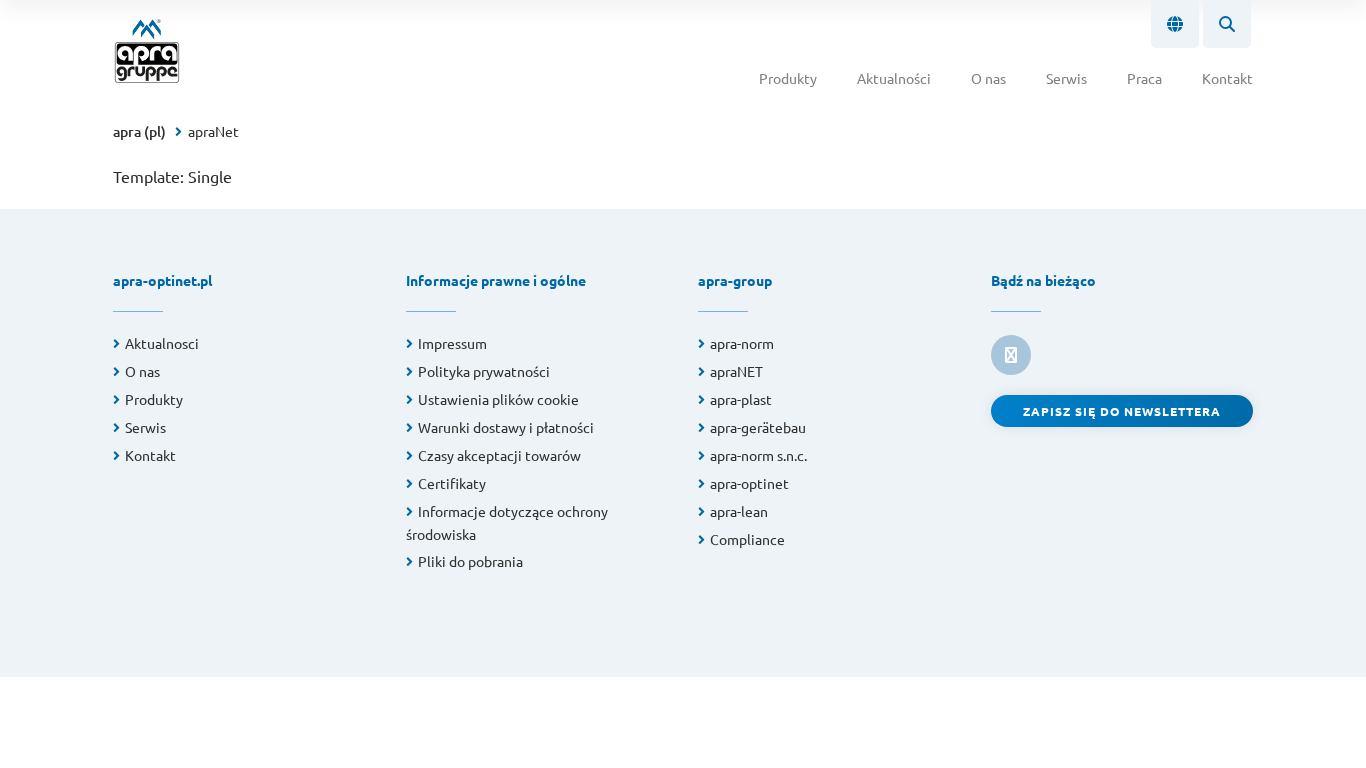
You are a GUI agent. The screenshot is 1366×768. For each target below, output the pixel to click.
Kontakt (1227, 78)
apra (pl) (139, 131)
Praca (1144, 78)
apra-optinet (749, 483)
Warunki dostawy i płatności (506, 427)
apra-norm (742, 343)
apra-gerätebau (758, 427)
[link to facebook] (1011, 355)
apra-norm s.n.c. (758, 455)
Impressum (452, 343)
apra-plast (741, 399)
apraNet (213, 131)
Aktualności (894, 78)
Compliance (747, 539)
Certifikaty (452, 483)
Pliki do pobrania (470, 561)
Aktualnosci (162, 343)
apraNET (736, 371)
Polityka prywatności (484, 371)
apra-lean (739, 511)
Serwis (1066, 78)
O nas (988, 78)
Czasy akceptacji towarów (499, 455)
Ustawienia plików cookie (498, 399)
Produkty (788, 78)
